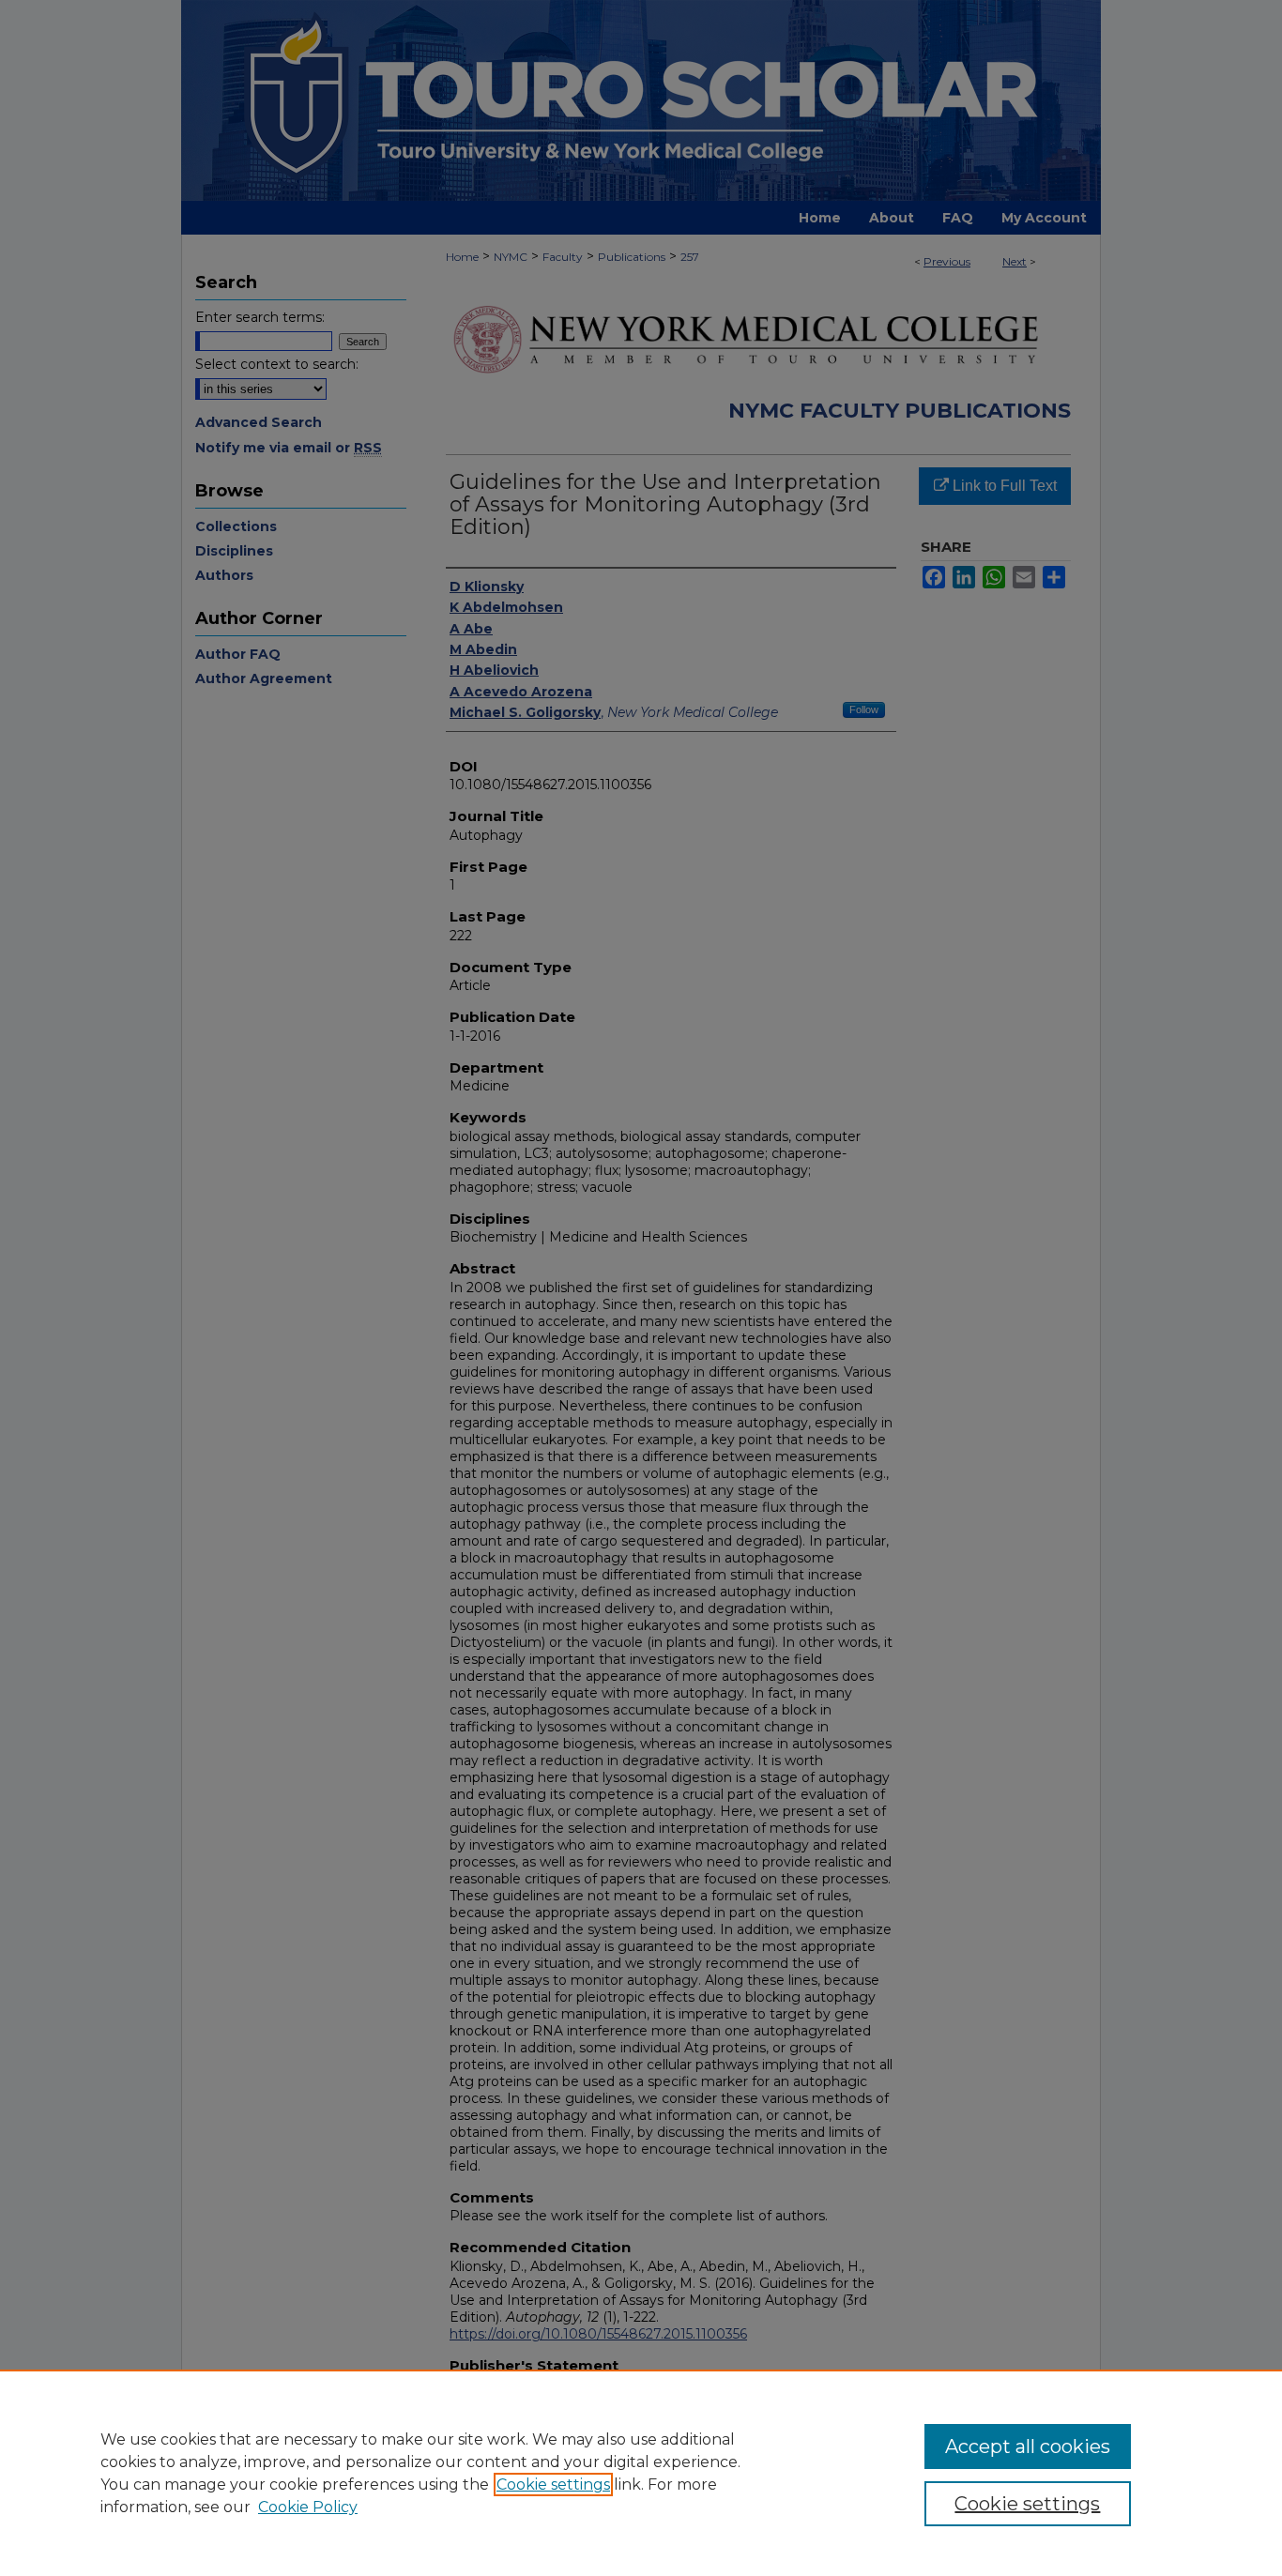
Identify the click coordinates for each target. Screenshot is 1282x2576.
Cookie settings (553, 2485)
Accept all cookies (1028, 2446)
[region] (641, 2473)
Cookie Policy (308, 2507)
